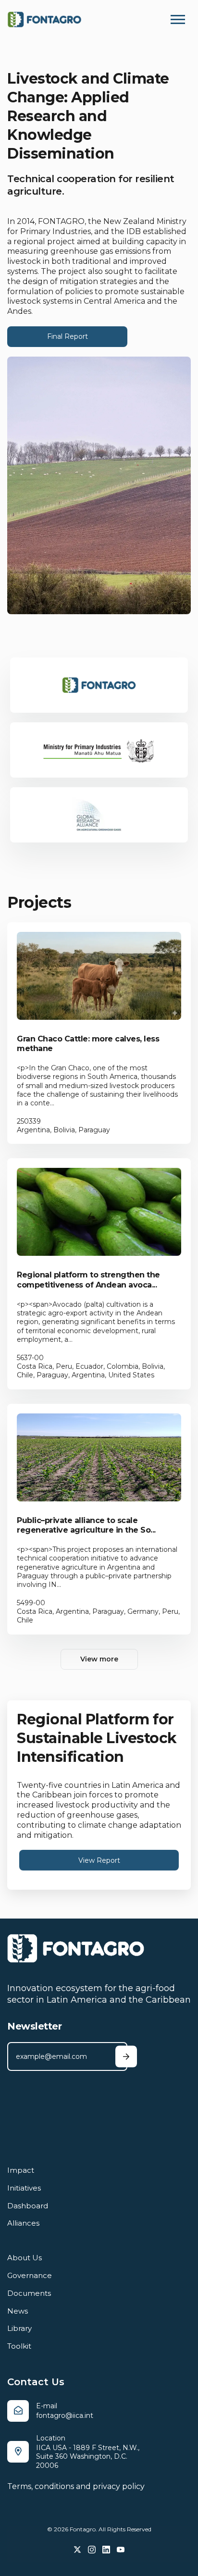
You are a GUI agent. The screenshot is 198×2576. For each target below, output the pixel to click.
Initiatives (24, 2188)
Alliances (23, 2223)
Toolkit (19, 2346)
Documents (29, 2293)
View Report (99, 1860)
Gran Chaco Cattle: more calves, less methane (88, 1044)
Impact (21, 2170)
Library (19, 2328)
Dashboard (28, 2206)
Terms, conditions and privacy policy (76, 2486)
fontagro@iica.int (65, 2415)
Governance (30, 2275)
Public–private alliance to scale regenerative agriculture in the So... (86, 1525)
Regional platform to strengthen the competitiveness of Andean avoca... (88, 1280)
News (18, 2311)
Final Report (68, 336)
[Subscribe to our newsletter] (126, 2057)
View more (99, 1659)
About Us (25, 2258)
